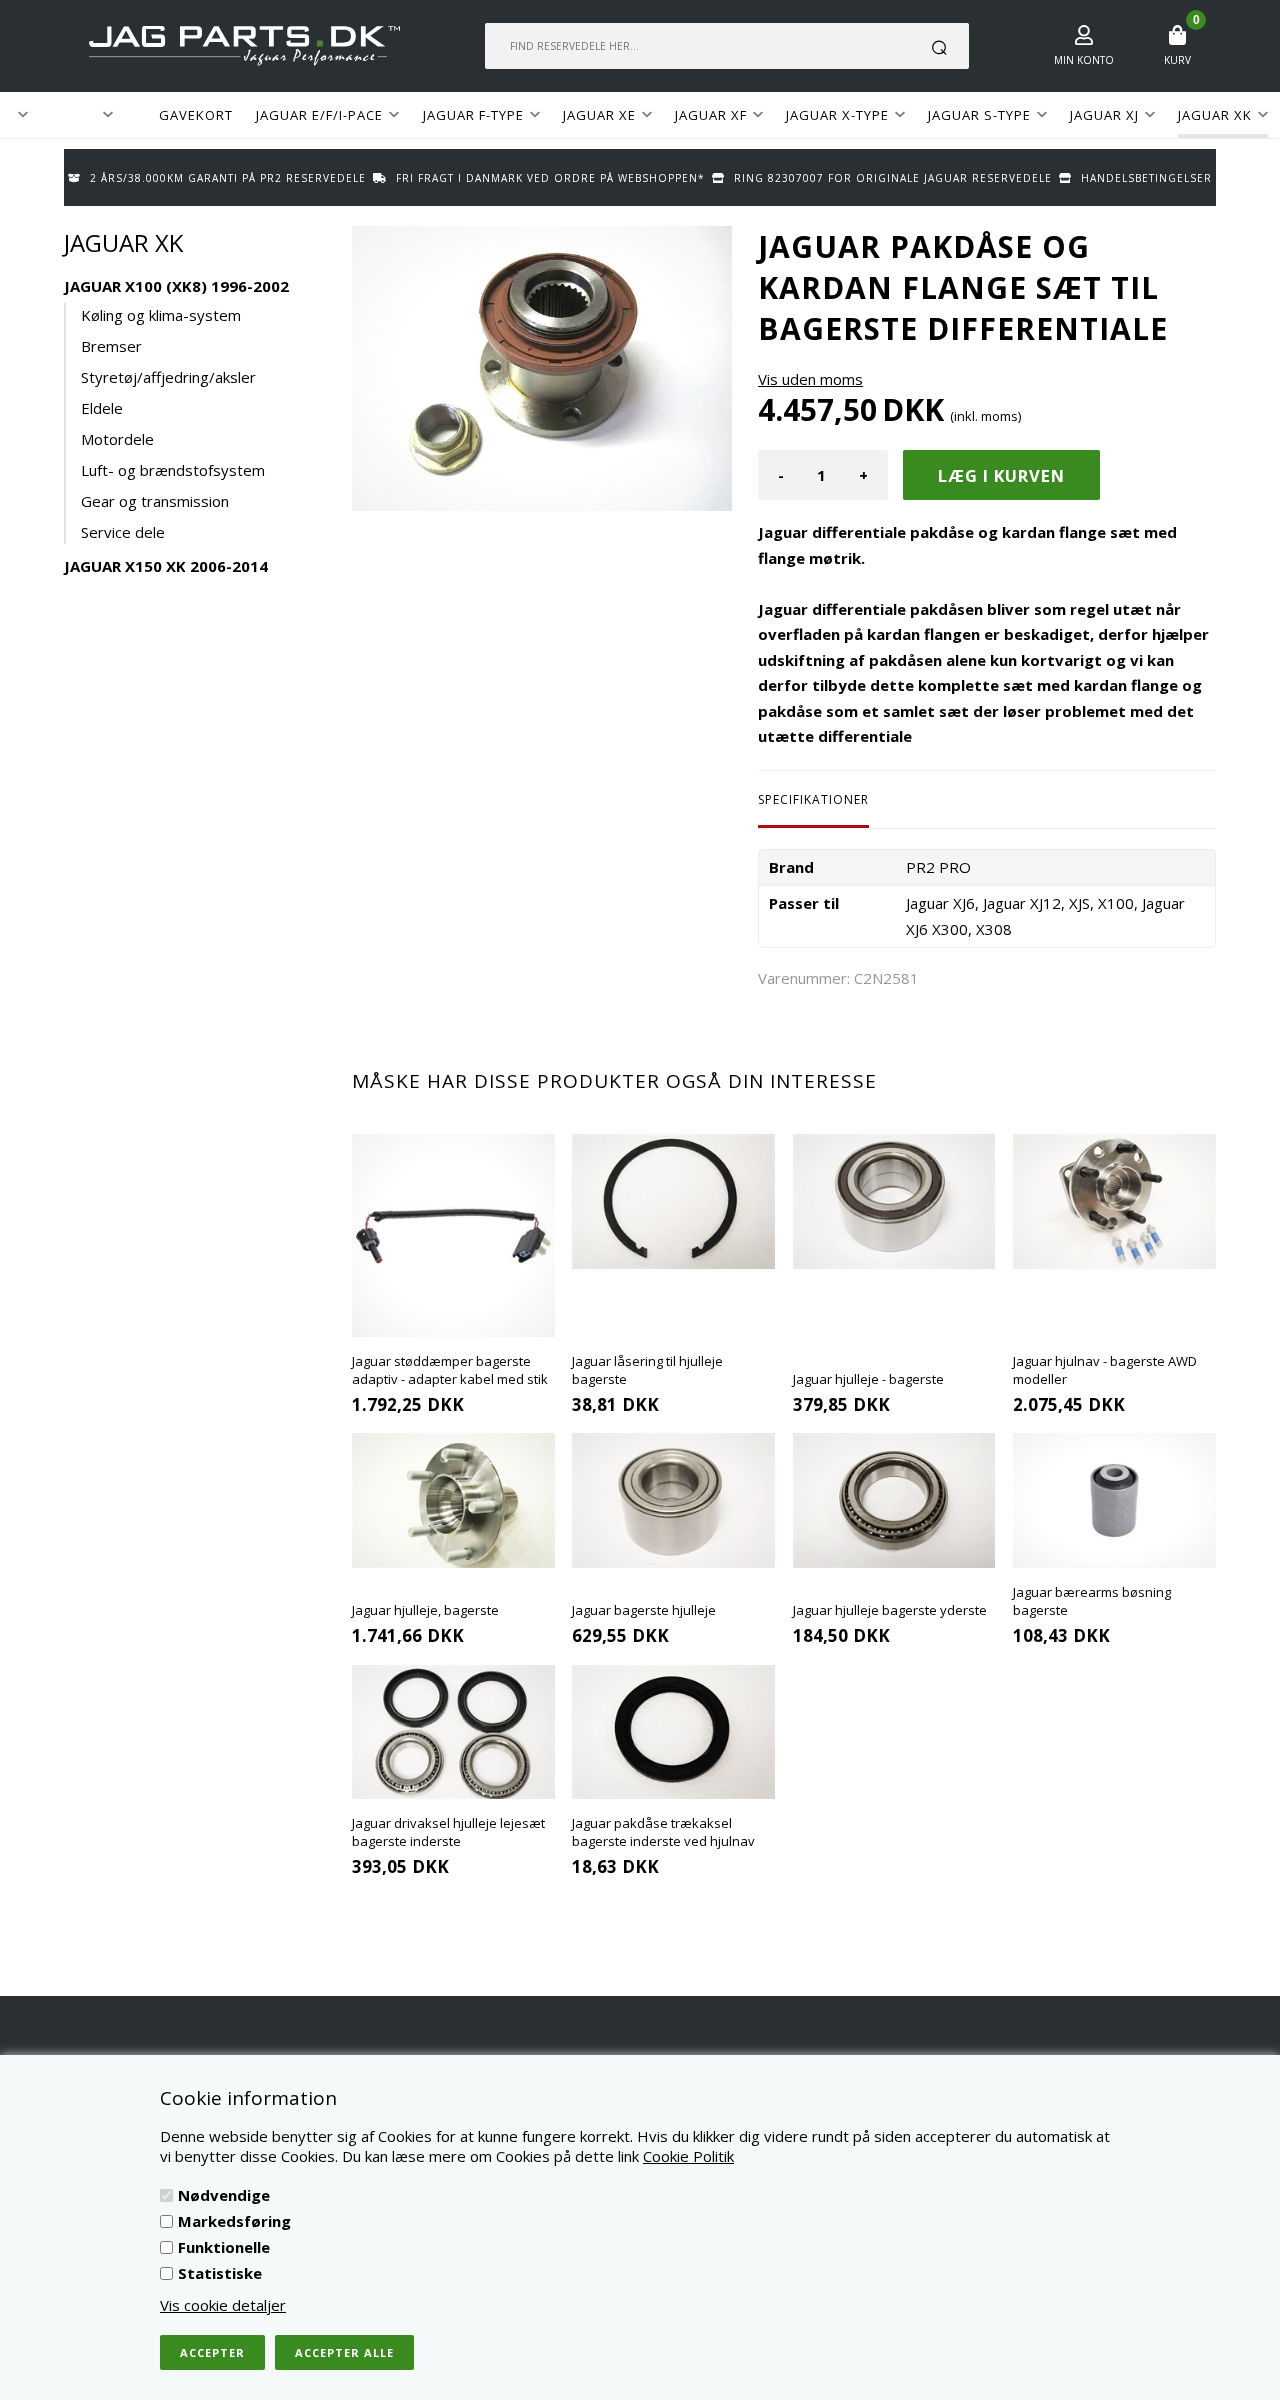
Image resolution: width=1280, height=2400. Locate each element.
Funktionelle (224, 2247)
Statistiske (220, 2273)
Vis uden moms (810, 379)
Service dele (123, 532)
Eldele (102, 408)
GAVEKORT (196, 115)
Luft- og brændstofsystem (173, 470)
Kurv (1177, 60)
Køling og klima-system (161, 315)
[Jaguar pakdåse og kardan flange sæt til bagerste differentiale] (542, 368)
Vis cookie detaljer (223, 2305)
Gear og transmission (155, 501)
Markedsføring (234, 2221)
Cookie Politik (688, 2156)
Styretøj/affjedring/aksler (168, 377)
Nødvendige (224, 2195)
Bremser (111, 346)
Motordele (117, 439)
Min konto (1084, 60)
